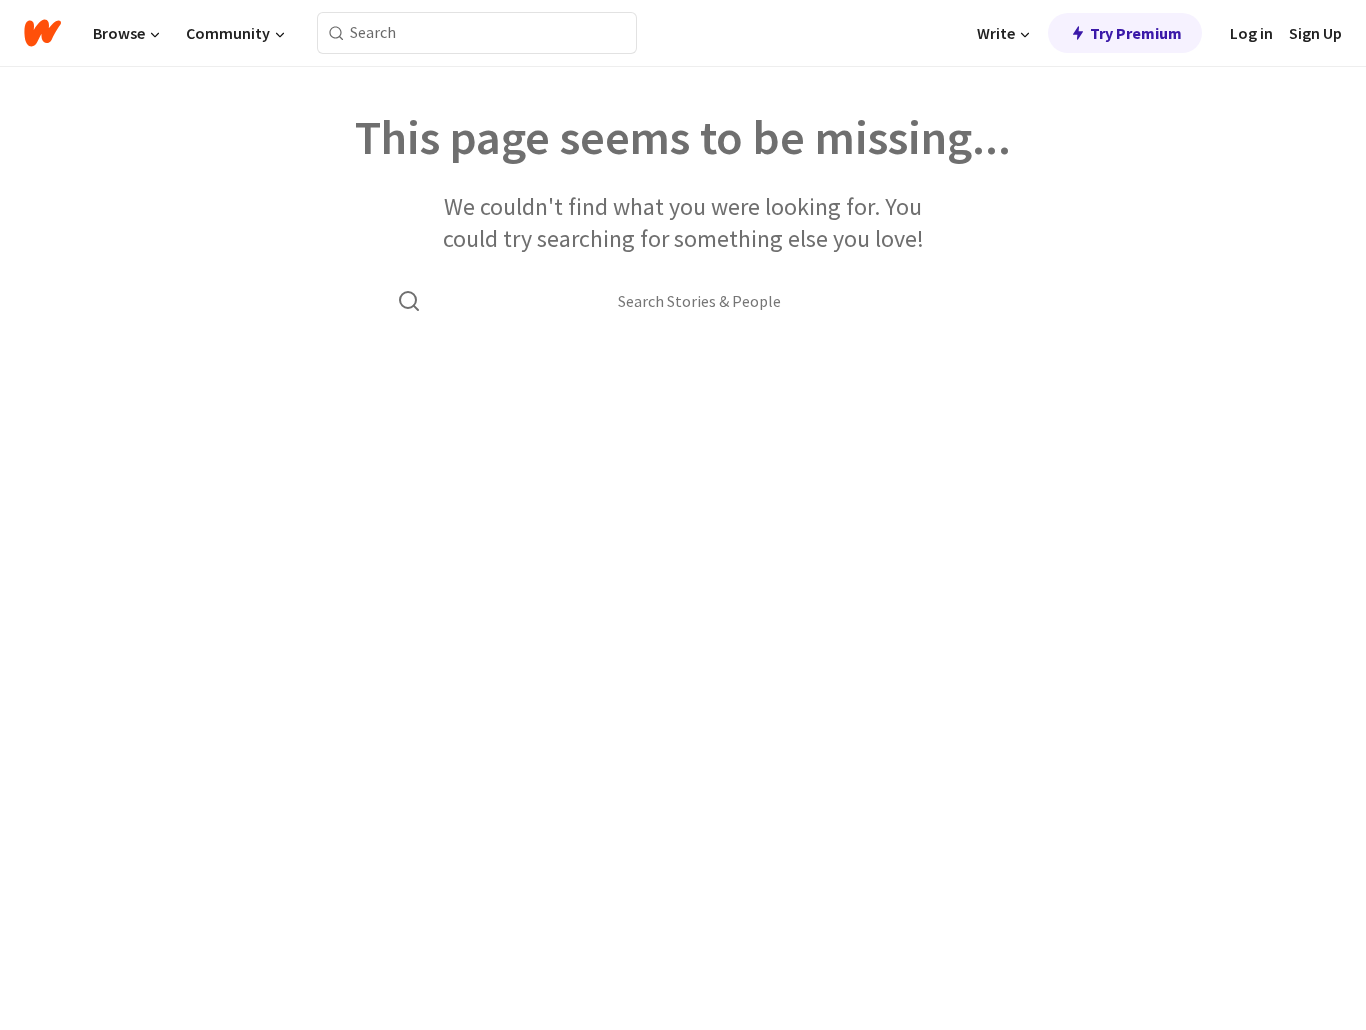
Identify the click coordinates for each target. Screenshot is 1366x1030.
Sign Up (1315, 33)
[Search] (336, 33)
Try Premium (1136, 33)
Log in (1251, 33)
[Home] (42, 33)
